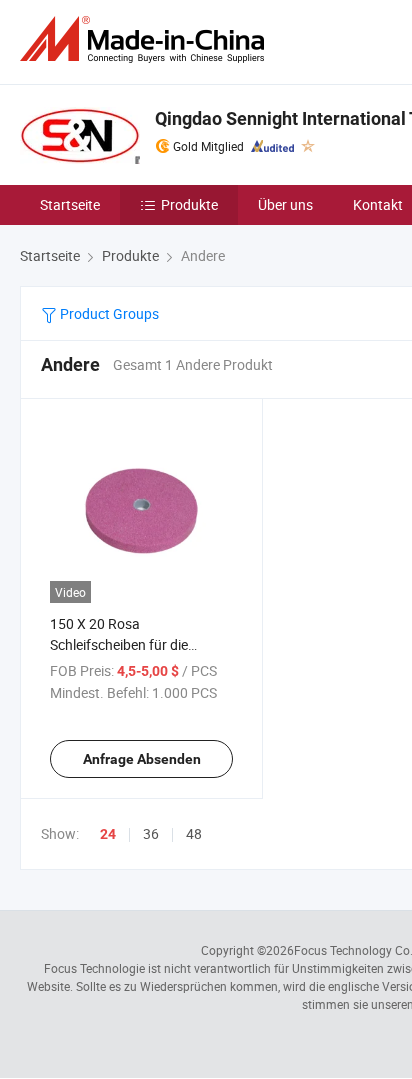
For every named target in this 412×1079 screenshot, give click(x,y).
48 (194, 833)
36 (151, 833)
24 (108, 834)
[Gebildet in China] (146, 39)
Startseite (70, 204)
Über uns (285, 204)
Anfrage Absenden (142, 759)
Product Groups (108, 313)
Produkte (189, 204)
